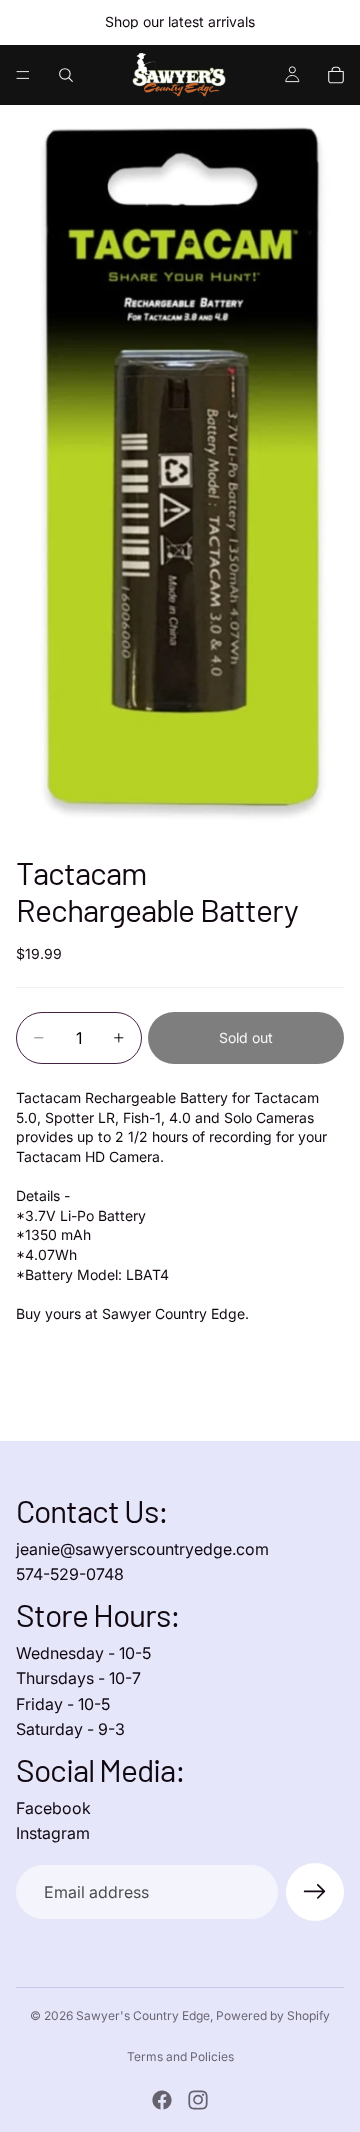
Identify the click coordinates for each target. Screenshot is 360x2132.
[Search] (66, 75)
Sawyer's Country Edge (143, 2015)
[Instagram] (198, 2100)
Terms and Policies (180, 2056)
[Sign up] (315, 1892)
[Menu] (23, 75)
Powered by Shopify (273, 2015)
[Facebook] (162, 2100)
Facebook (53, 1808)
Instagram (53, 1833)
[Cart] (336, 75)
